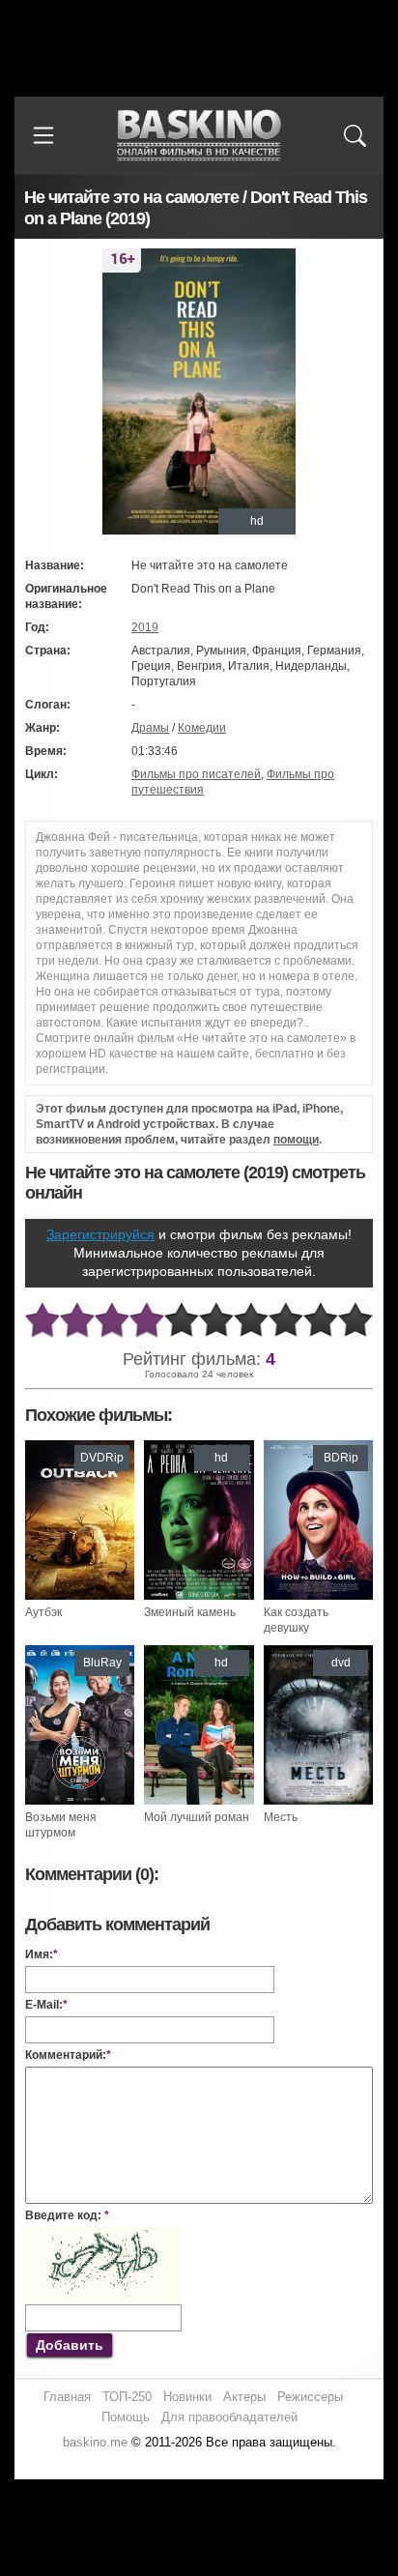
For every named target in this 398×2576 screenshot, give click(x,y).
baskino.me (95, 2442)
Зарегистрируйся (100, 1234)
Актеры (244, 2397)
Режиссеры (310, 2397)
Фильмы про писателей (196, 774)
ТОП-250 (127, 2397)
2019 (145, 627)
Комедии (202, 728)
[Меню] (43, 135)
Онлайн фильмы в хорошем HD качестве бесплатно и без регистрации (199, 136)
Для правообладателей (229, 2417)
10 (355, 1321)
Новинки (187, 2397)
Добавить (70, 2345)
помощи (296, 1140)
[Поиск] (355, 135)
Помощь (126, 2417)
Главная (67, 2397)
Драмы (150, 728)
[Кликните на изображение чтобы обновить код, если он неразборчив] (102, 2235)
